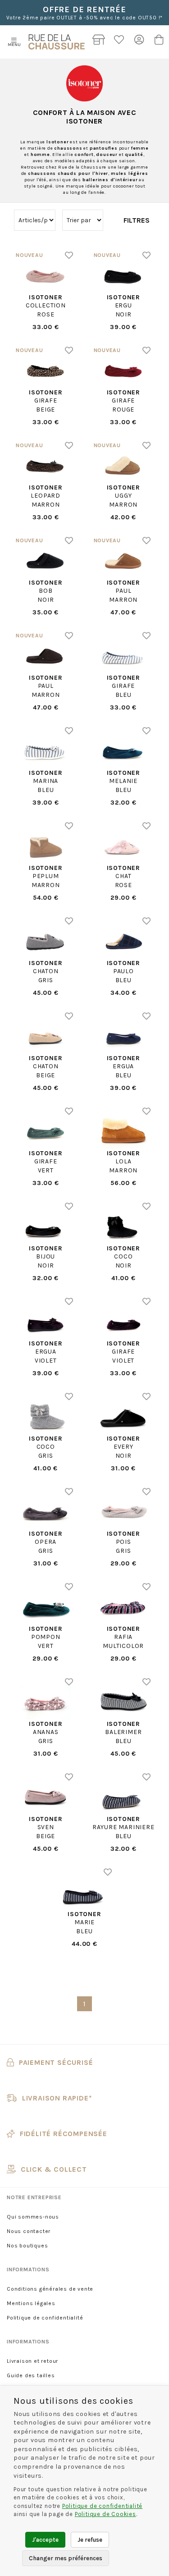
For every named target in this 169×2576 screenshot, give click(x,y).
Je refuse (90, 2540)
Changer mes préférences (66, 2558)
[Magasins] (99, 42)
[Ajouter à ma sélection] (69, 255)
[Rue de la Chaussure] (57, 42)
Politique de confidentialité (45, 2318)
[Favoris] (119, 42)
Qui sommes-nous (33, 2217)
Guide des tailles (31, 2375)
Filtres (137, 220)
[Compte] (139, 42)
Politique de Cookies (105, 2514)
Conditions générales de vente (50, 2289)
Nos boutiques (27, 2246)
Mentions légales (31, 2303)
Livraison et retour (32, 2361)
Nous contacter (29, 2231)
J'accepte (45, 2540)
